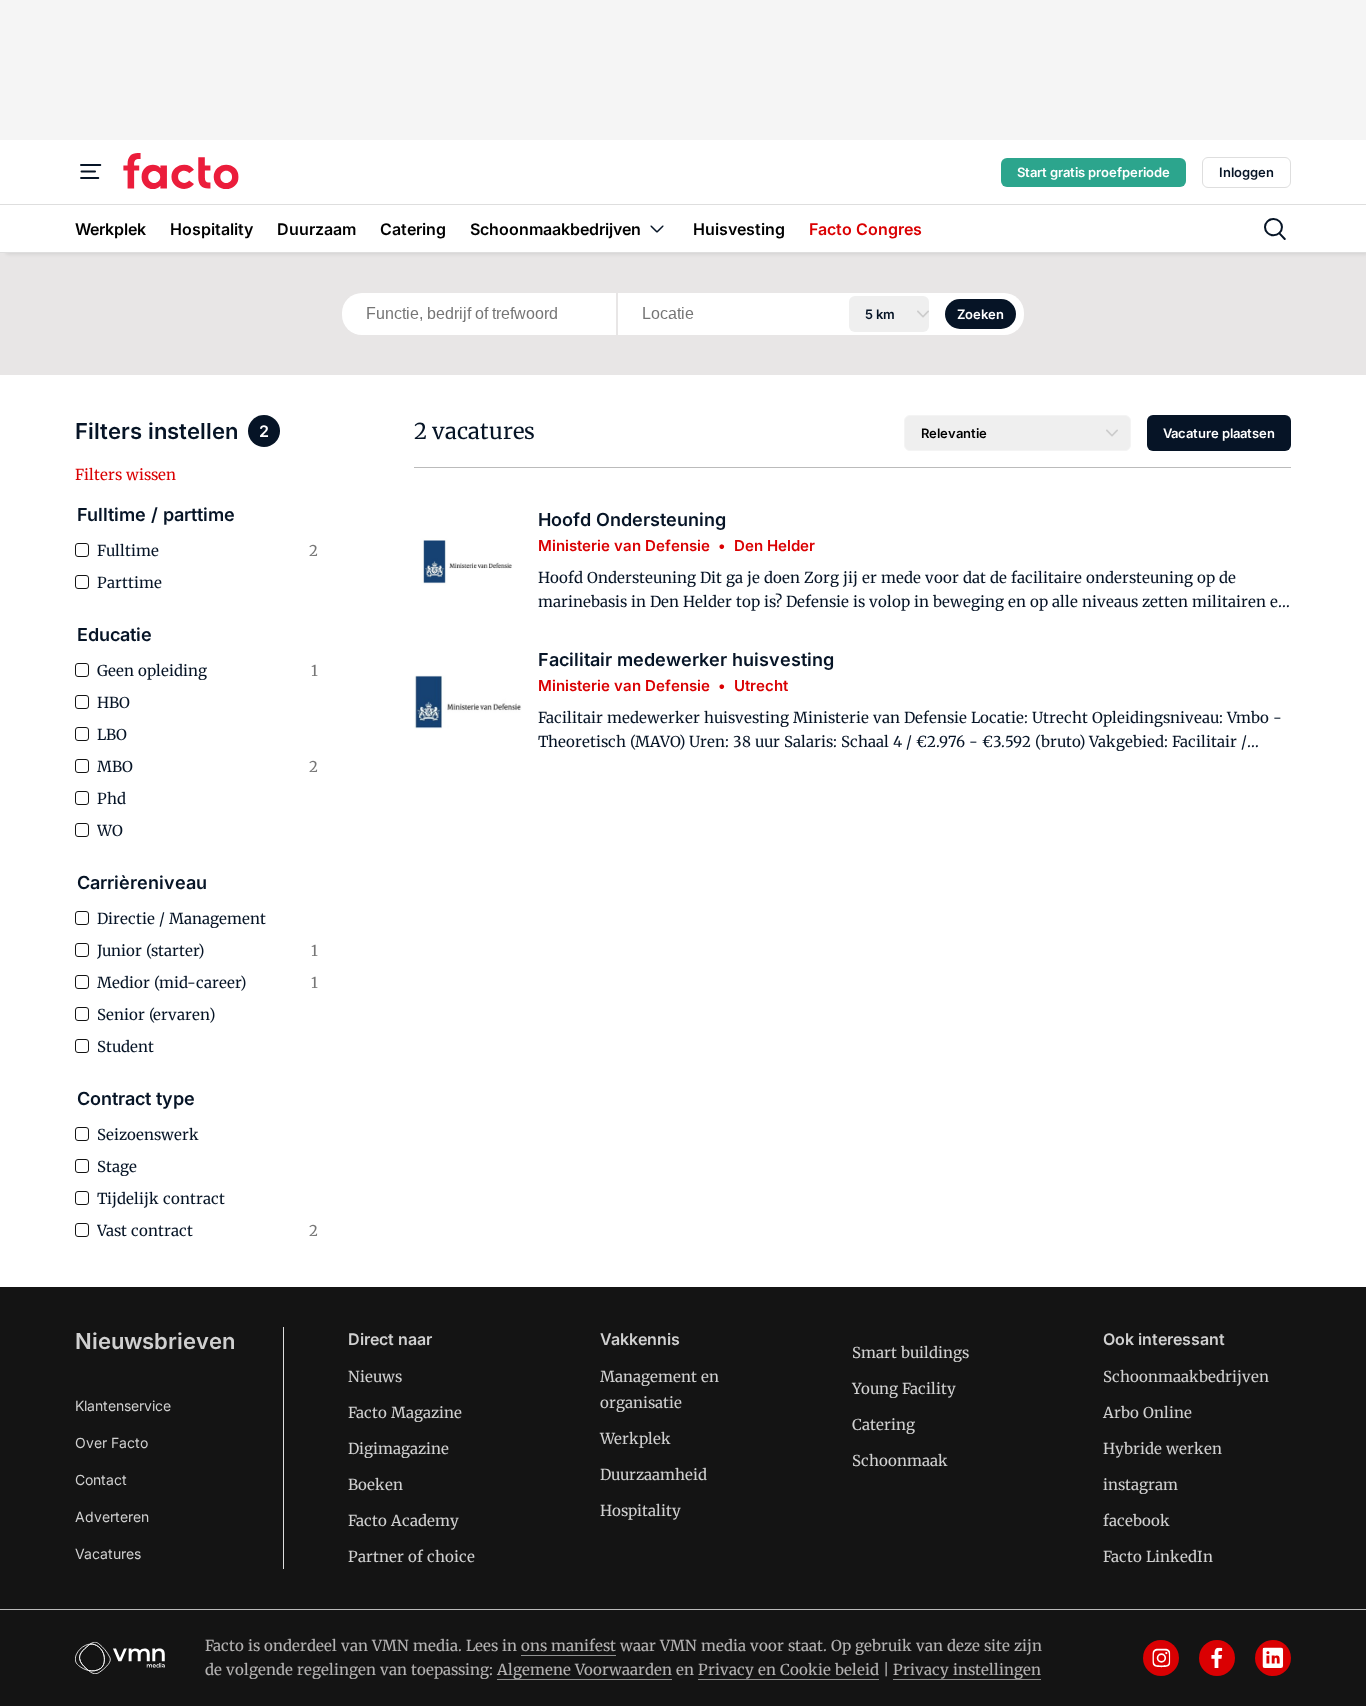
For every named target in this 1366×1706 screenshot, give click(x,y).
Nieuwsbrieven (155, 1341)
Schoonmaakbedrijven (1186, 1376)
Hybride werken (1162, 1448)
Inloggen (1246, 172)
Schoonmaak (900, 1460)
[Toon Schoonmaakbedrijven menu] (657, 228)
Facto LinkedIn (1158, 1556)
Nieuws (375, 1376)
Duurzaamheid (653, 1474)
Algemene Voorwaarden (584, 1669)
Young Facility (904, 1388)
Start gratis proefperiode (1093, 172)
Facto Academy (403, 1520)
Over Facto (111, 1442)
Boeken (375, 1484)
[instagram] (1161, 1658)
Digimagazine (398, 1448)
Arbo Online (1147, 1412)
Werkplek (635, 1438)
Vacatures (108, 1553)
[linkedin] (1273, 1658)
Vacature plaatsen (1219, 433)
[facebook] (1217, 1658)
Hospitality (640, 1510)
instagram (1140, 1484)
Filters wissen (125, 474)
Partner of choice (411, 1556)
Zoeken (980, 314)
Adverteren (112, 1516)
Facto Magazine (405, 1412)
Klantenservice (123, 1405)
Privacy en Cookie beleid (788, 1669)
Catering (883, 1424)
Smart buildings (910, 1352)
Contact (101, 1479)
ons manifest (568, 1645)
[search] (1275, 229)
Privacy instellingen (967, 1669)
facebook (1136, 1520)
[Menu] (91, 172)
